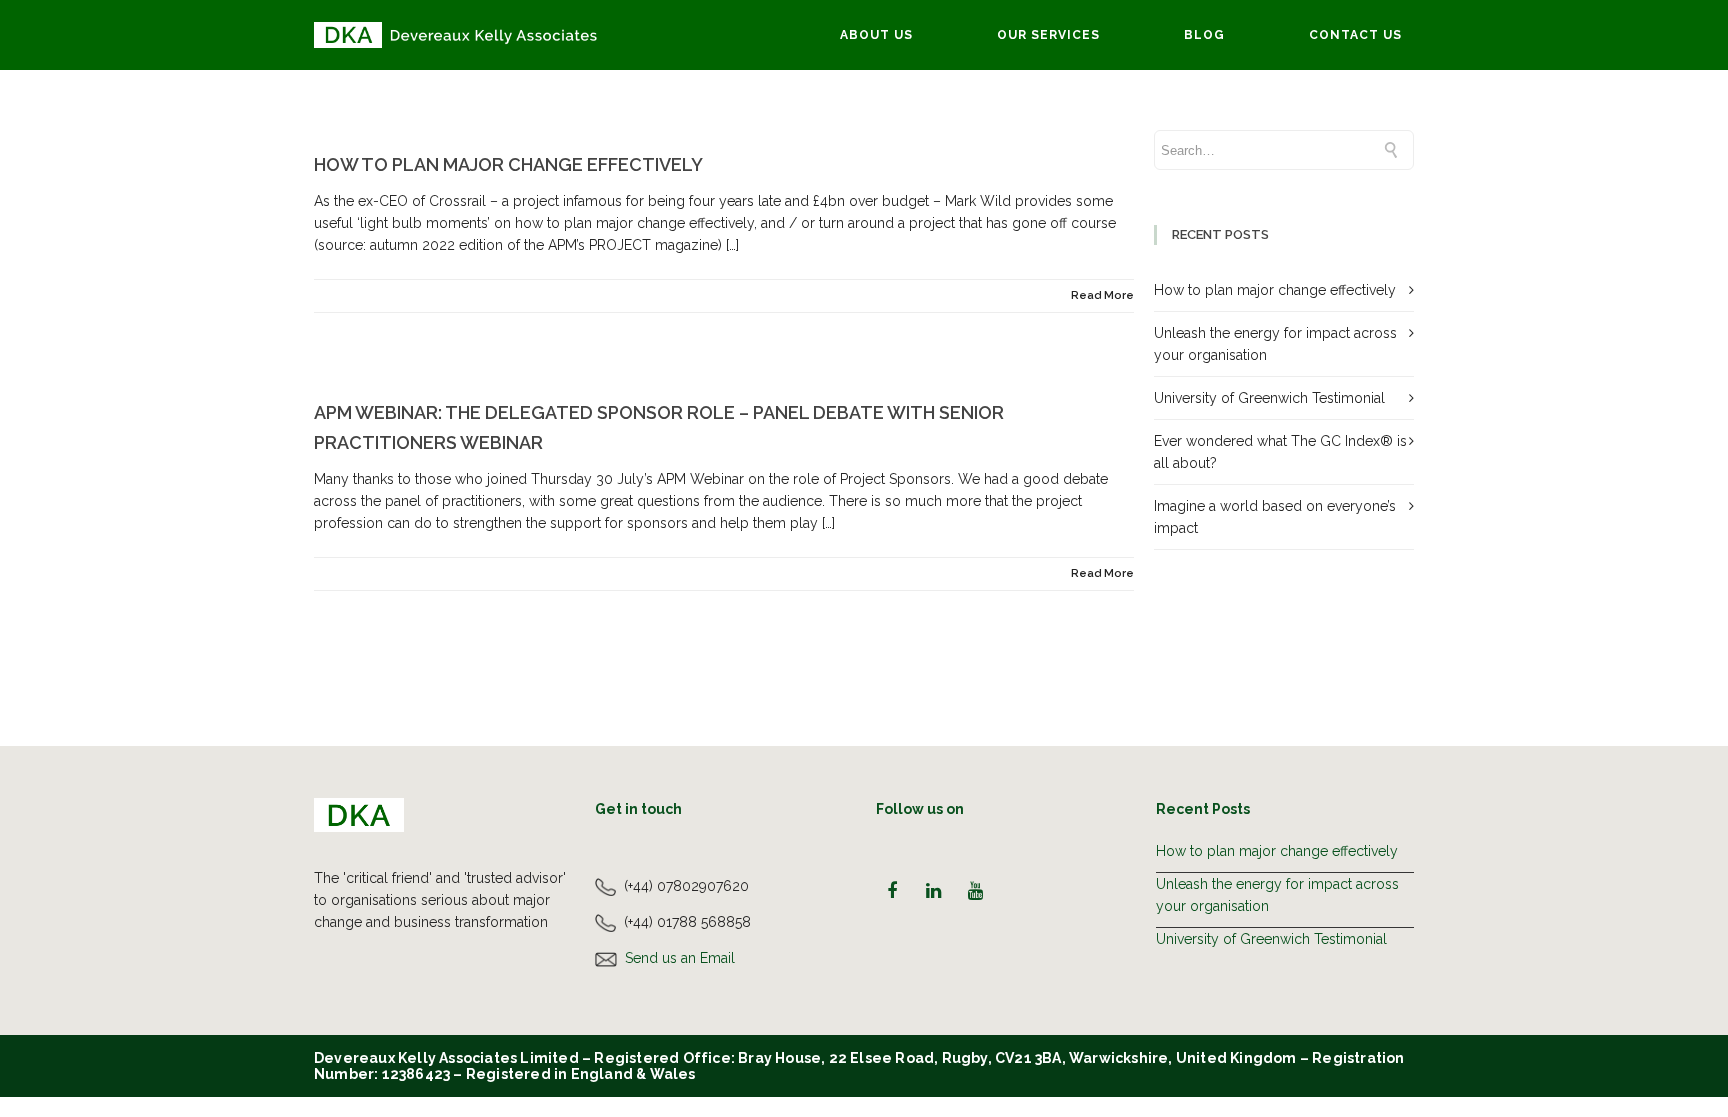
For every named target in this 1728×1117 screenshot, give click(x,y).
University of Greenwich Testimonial (1269, 398)
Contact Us (1355, 35)
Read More (1102, 295)
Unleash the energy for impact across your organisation (1277, 895)
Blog (1204, 35)
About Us (876, 35)
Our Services (1048, 35)
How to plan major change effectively (508, 164)
